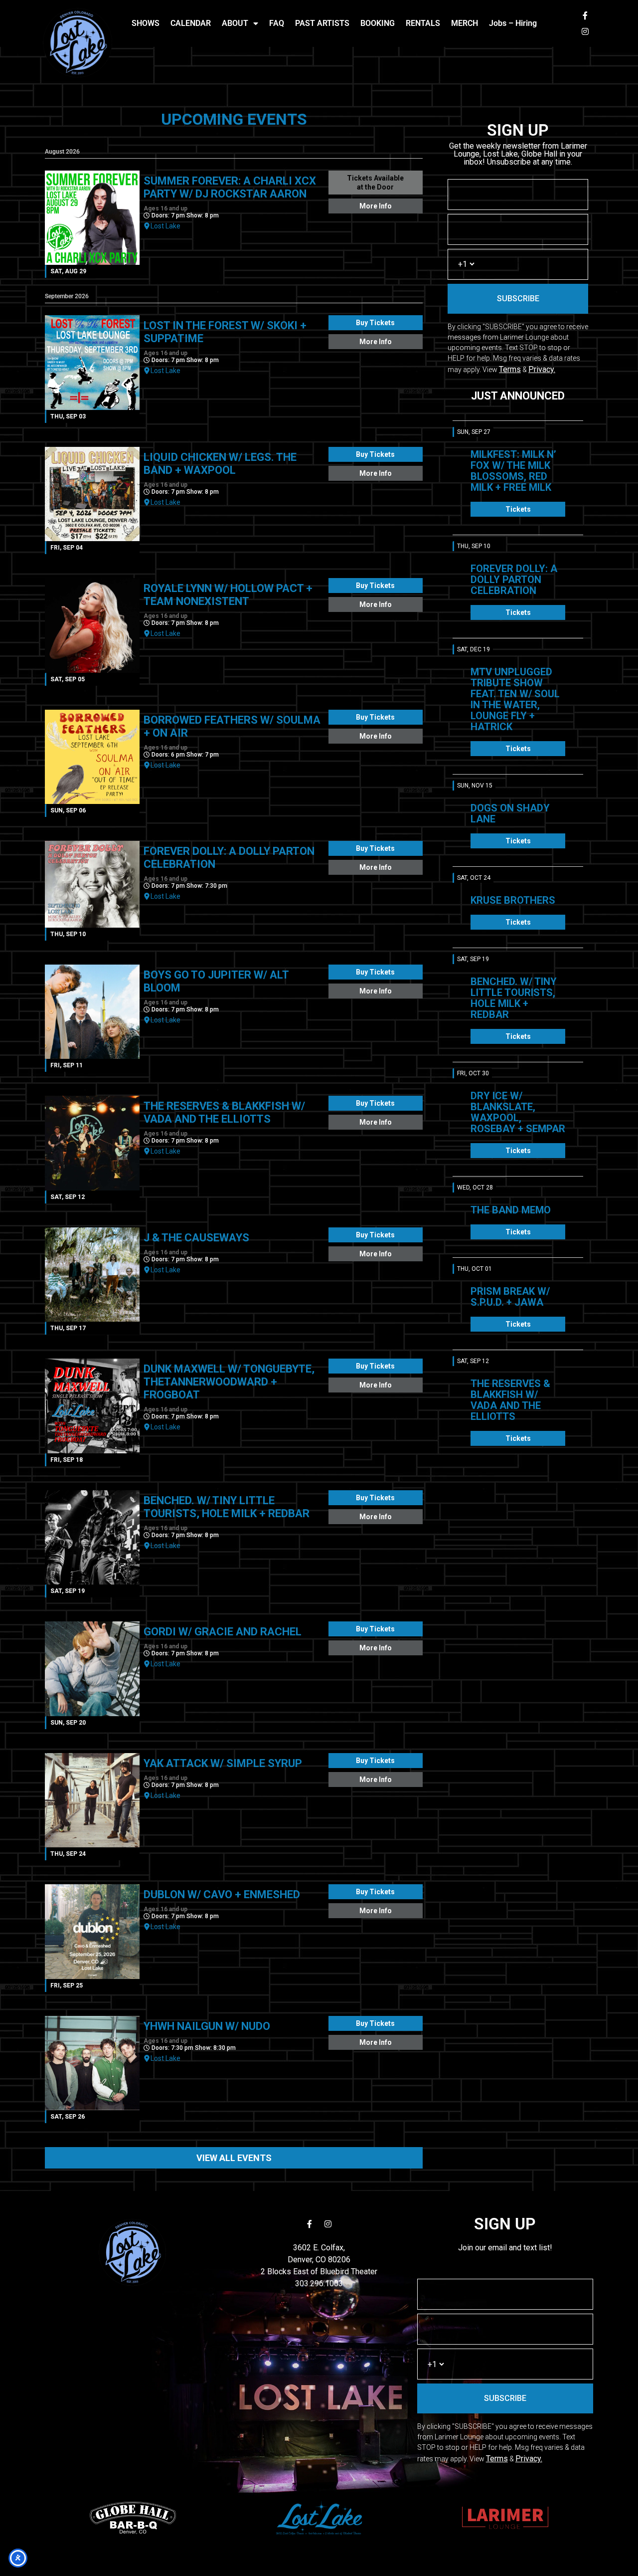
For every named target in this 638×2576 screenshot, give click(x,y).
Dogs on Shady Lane (510, 813)
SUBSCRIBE (518, 298)
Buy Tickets (375, 323)
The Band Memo (511, 1210)
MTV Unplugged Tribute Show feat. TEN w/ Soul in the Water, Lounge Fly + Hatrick (515, 699)
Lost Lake (165, 226)
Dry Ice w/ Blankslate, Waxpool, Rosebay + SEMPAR (518, 1112)
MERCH (465, 23)
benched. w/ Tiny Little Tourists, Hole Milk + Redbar (514, 998)
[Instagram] (585, 31)
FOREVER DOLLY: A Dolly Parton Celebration (514, 580)
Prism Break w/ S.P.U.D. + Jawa (510, 1297)
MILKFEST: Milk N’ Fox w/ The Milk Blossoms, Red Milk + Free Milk (513, 471)
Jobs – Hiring (513, 23)
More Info (376, 206)
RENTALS (423, 23)
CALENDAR (191, 23)
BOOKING (378, 23)
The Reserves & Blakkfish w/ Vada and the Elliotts (510, 1400)
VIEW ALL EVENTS (234, 2158)
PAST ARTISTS (322, 23)
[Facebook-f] (585, 15)
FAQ (277, 23)
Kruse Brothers (513, 900)
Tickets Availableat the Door (375, 183)
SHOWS (146, 23)
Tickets (518, 509)
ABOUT (235, 23)
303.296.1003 (319, 2283)
